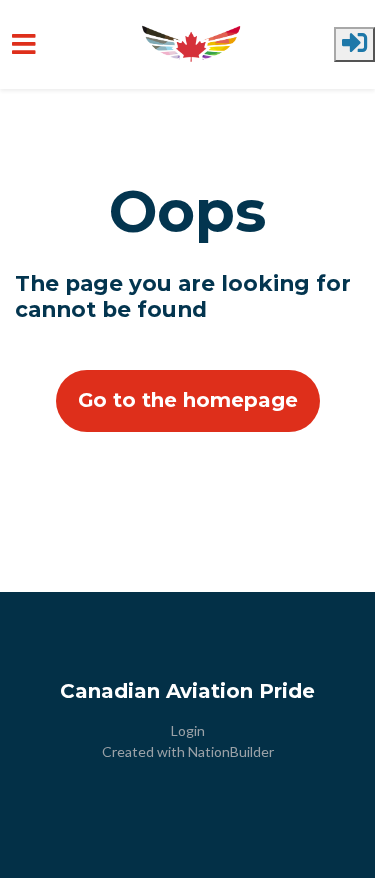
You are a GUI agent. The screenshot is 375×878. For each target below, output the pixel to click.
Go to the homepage (188, 400)
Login (188, 730)
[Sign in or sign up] (354, 44)
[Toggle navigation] (24, 44)
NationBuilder (231, 751)
